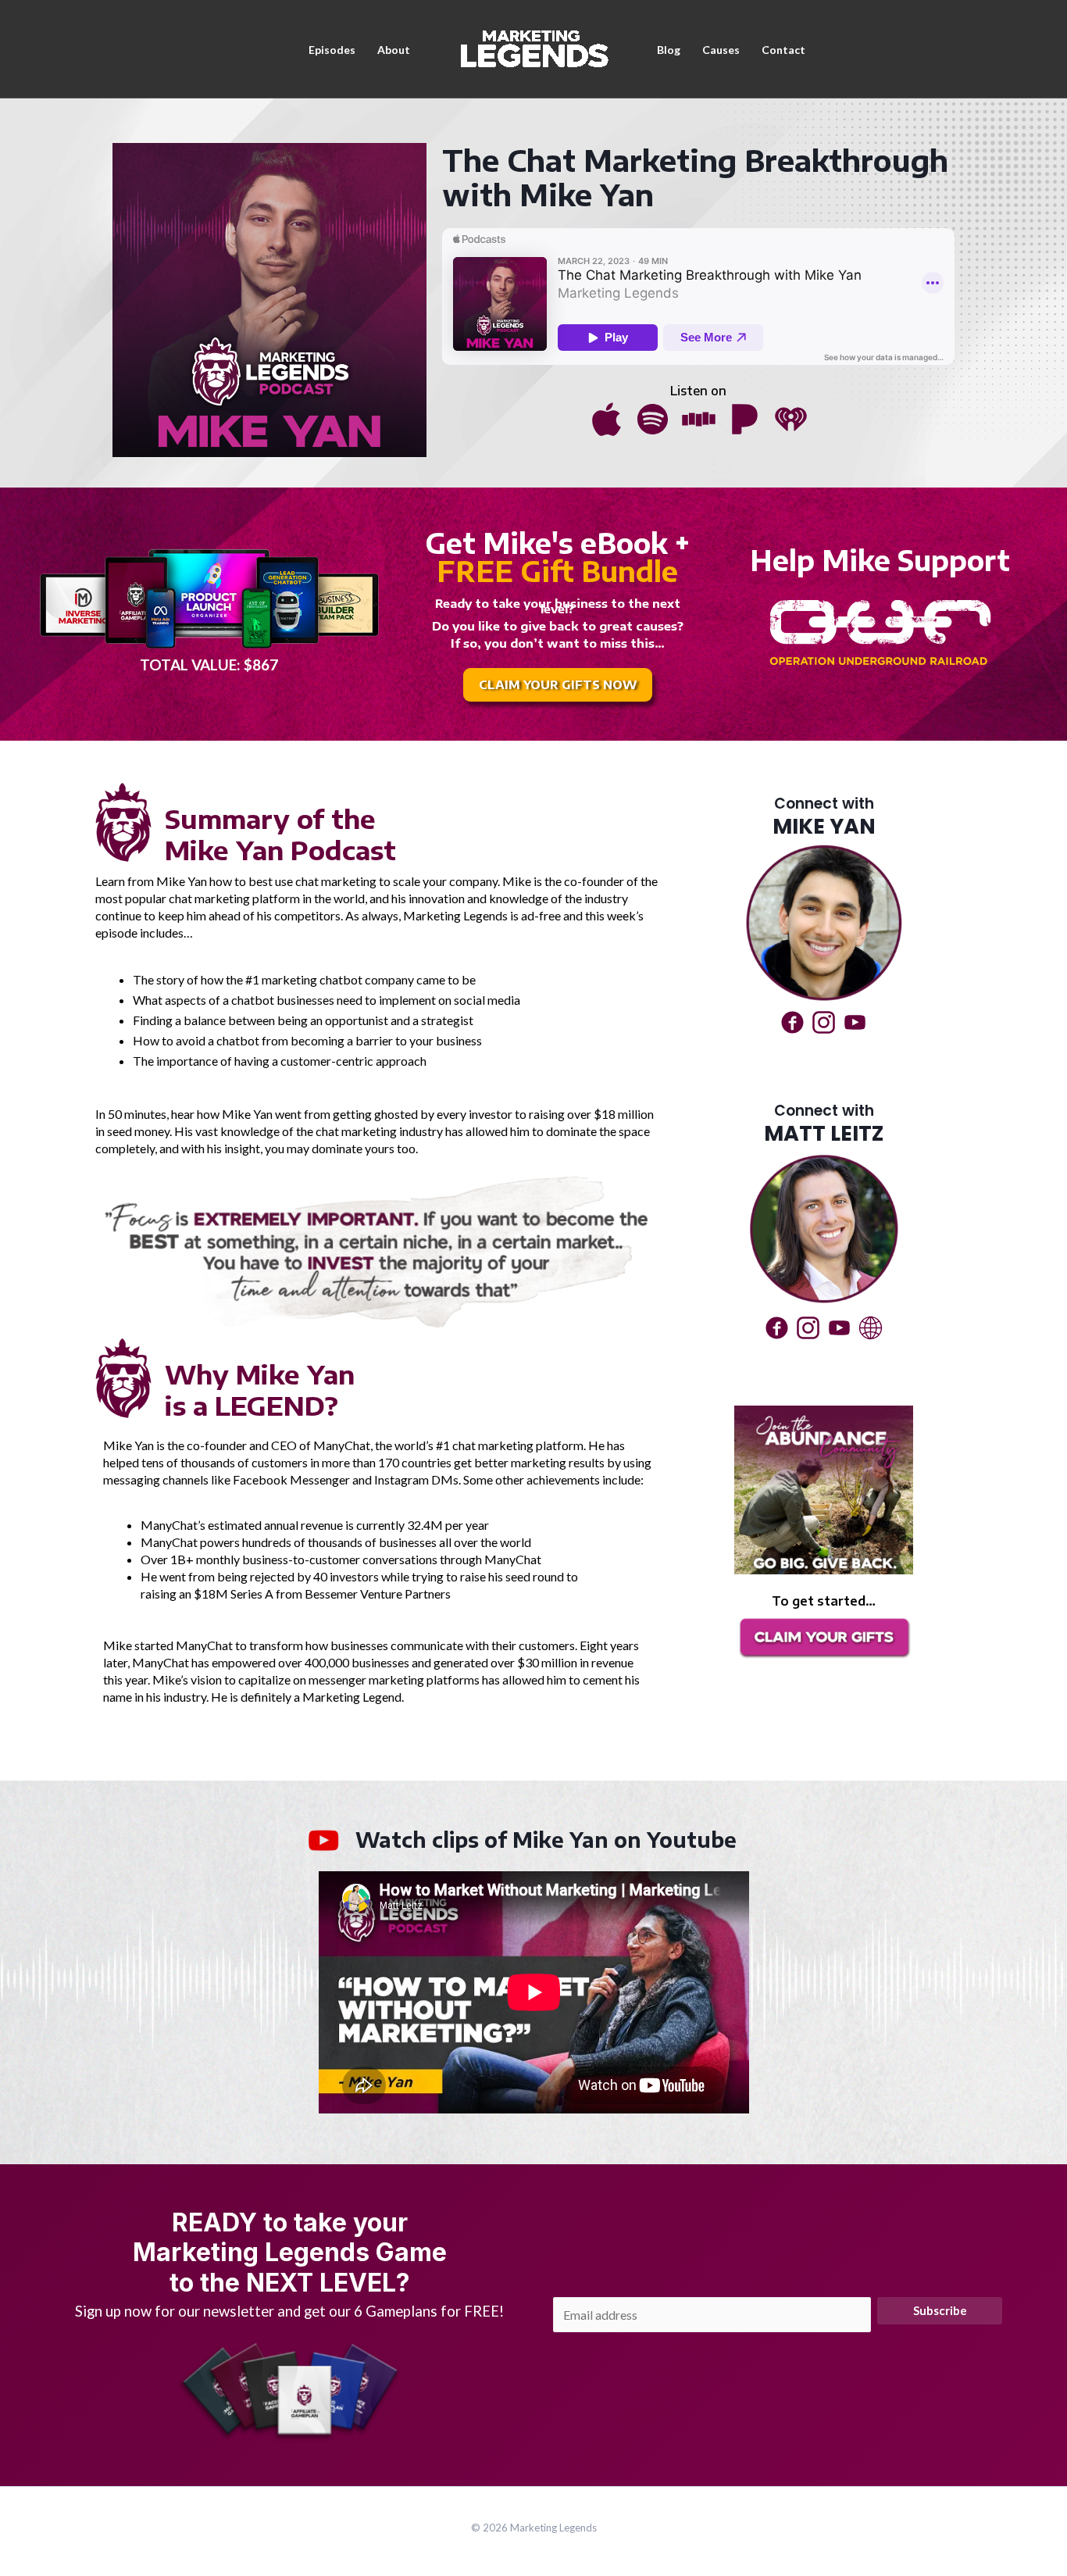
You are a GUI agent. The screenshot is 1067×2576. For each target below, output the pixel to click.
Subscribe (940, 2310)
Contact (783, 50)
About (394, 50)
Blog (669, 50)
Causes (721, 50)
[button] (558, 685)
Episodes (332, 50)
